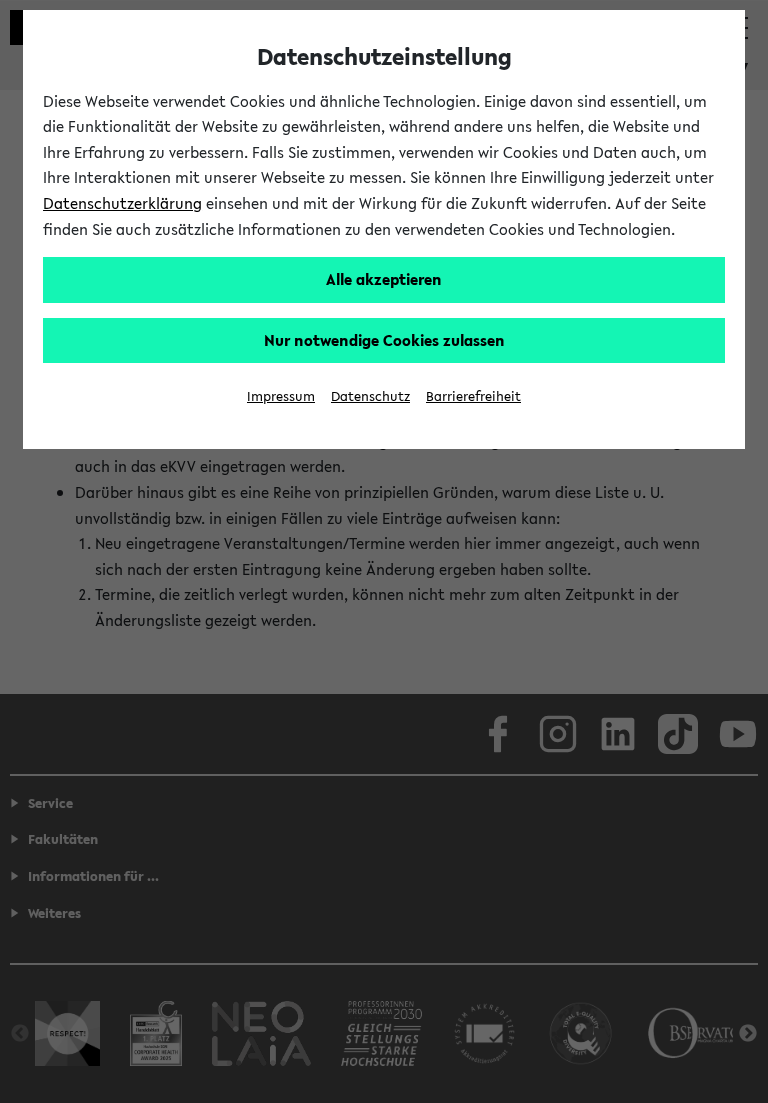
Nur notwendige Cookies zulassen (384, 340)
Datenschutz (370, 396)
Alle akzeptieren (384, 279)
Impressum (281, 396)
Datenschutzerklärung (122, 203)
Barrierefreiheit (473, 396)
